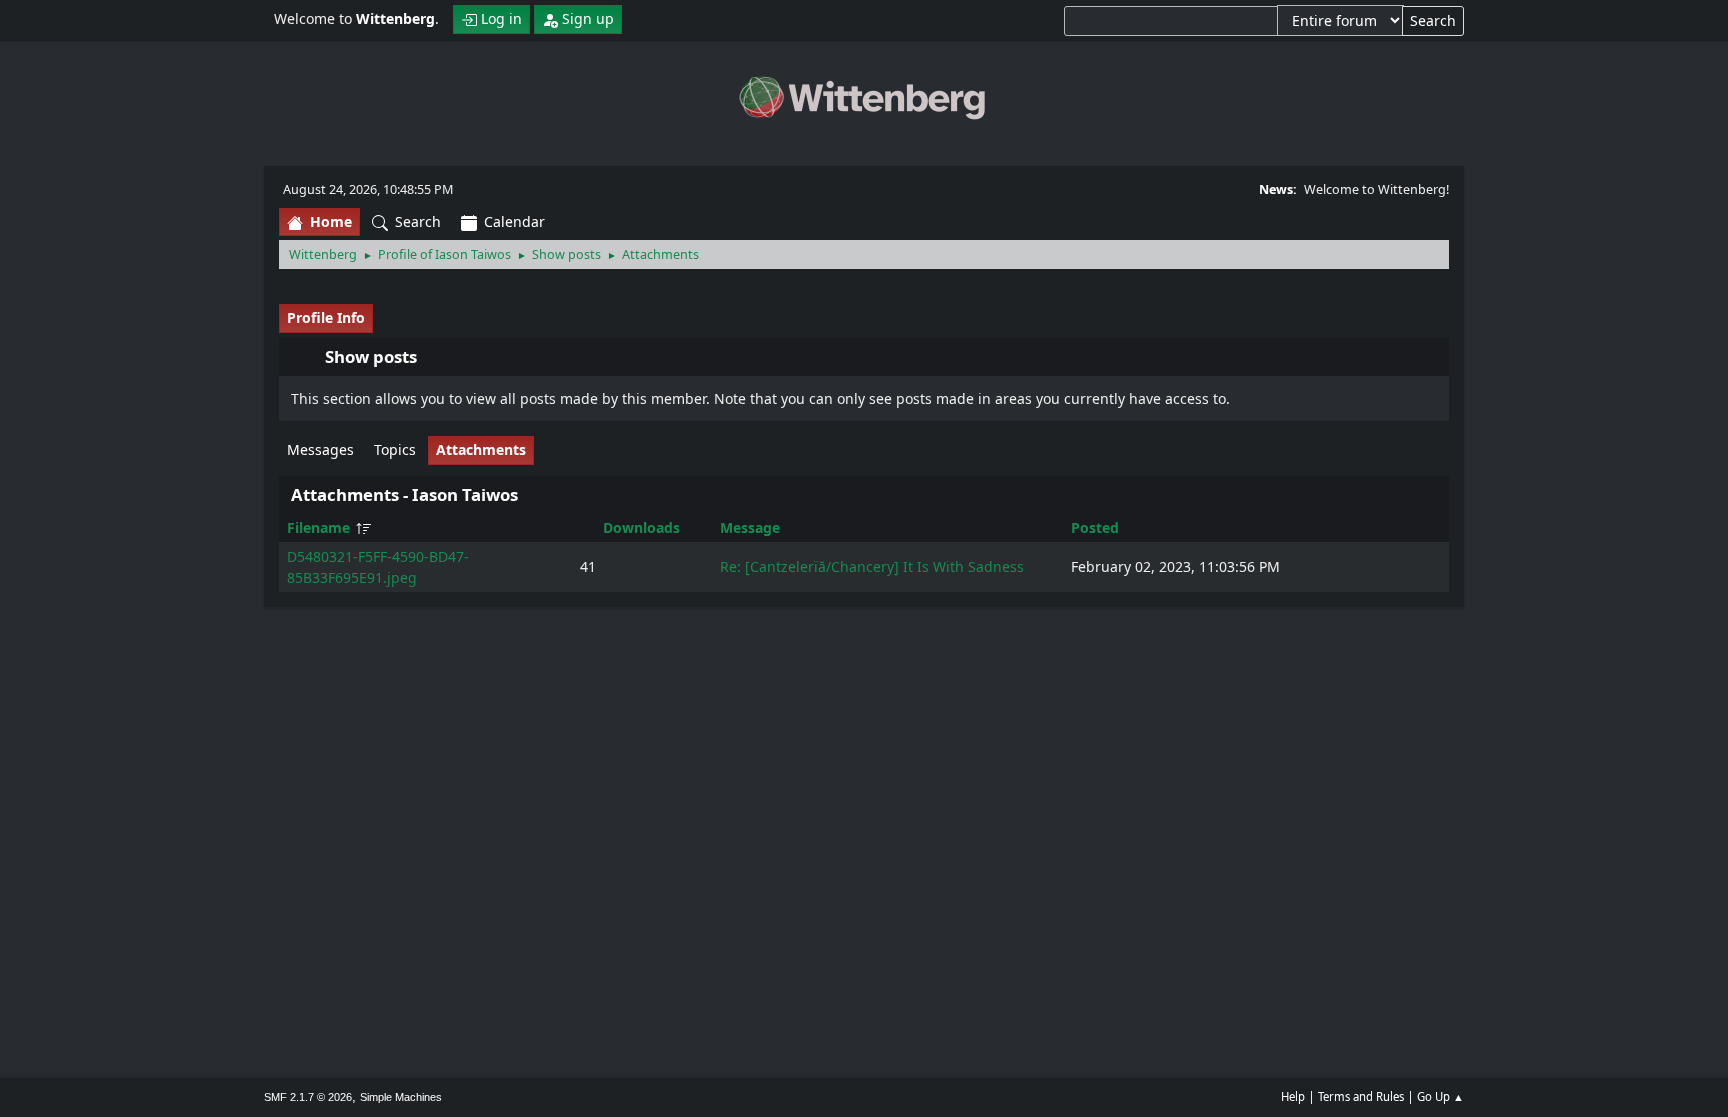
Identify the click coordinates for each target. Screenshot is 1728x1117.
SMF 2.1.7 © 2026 (308, 1097)
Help (1293, 1096)
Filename (320, 527)
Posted (1095, 527)
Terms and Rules (1361, 1096)
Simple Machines (401, 1097)
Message (750, 527)
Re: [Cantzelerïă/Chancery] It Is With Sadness (872, 566)
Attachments (481, 449)
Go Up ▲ (1440, 1096)
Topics (395, 449)
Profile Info (326, 317)
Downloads (641, 527)
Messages (320, 449)
